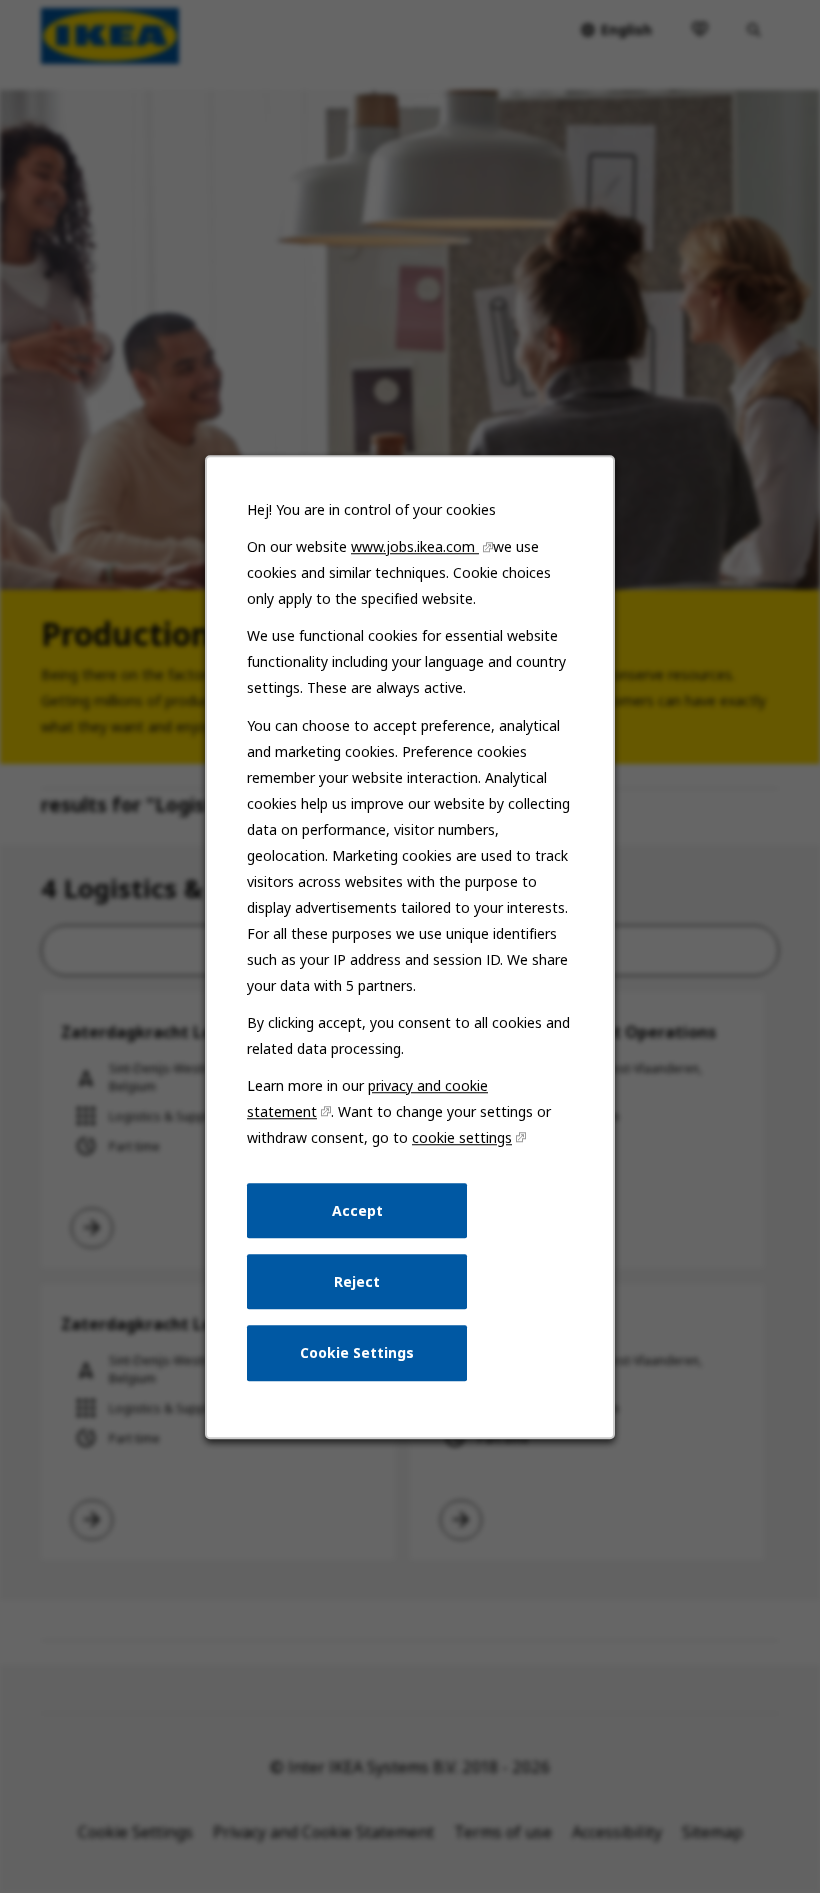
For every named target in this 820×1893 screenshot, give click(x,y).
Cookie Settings (357, 1352)
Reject (357, 1280)
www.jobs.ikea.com (415, 546)
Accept (357, 1209)
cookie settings (462, 1137)
